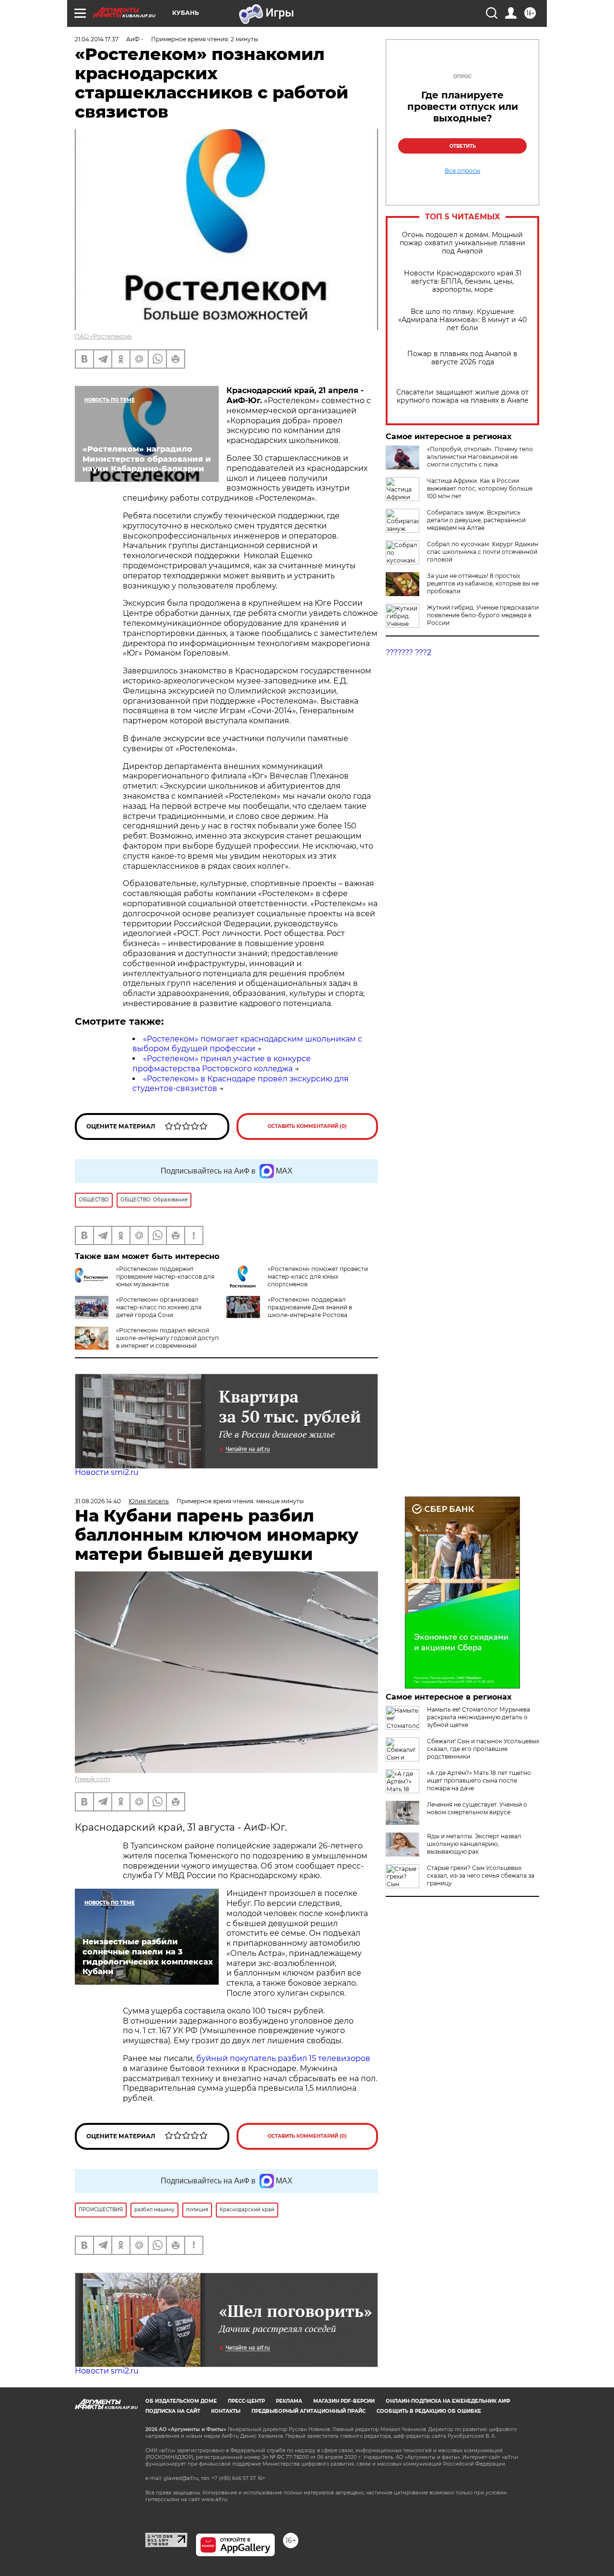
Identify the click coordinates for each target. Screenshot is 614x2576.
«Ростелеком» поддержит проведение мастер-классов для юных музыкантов (165, 1276)
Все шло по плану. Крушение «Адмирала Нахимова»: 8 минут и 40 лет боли (462, 320)
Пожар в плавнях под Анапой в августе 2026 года (462, 358)
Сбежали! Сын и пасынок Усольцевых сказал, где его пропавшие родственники (483, 1749)
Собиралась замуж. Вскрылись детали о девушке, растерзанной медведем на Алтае (476, 520)
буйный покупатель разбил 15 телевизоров (283, 2058)
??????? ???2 (408, 653)
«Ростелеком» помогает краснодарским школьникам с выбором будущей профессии (247, 1044)
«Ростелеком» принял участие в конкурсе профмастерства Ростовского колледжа (222, 1064)
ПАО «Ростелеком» (104, 336)
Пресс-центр (246, 2401)
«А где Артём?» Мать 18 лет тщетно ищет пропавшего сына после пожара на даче (479, 1780)
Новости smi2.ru (107, 1472)
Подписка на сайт (173, 2411)
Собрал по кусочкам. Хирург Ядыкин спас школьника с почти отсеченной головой (483, 552)
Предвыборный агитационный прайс (308, 2411)
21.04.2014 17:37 (97, 39)
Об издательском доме (181, 2401)
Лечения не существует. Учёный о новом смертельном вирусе (477, 1808)
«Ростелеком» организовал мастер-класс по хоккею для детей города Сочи (159, 1307)
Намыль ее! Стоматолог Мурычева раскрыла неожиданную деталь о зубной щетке (478, 1717)
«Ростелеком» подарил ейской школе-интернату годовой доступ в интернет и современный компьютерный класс (167, 1342)
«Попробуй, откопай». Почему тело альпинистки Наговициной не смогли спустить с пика (480, 457)
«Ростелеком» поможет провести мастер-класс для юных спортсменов (318, 1276)
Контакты (226, 2411)
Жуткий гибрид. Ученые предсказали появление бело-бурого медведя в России (483, 615)
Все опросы (462, 171)
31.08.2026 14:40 (98, 1501)
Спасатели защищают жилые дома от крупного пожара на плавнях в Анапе (462, 396)
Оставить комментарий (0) (307, 1126)
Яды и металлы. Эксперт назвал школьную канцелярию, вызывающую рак (474, 1844)
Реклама (289, 2401)
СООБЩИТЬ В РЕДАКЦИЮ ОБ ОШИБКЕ (429, 2411)
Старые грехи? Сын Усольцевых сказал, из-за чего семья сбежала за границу (481, 1875)
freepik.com (92, 1779)
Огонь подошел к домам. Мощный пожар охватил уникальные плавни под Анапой (462, 243)
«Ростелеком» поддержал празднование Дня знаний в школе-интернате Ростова (310, 1307)
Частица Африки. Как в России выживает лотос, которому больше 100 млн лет (480, 488)
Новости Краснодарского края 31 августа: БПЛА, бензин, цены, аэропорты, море (463, 282)
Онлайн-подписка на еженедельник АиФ (448, 2401)
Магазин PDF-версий (344, 2401)
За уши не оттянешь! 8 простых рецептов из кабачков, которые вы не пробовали (483, 583)
